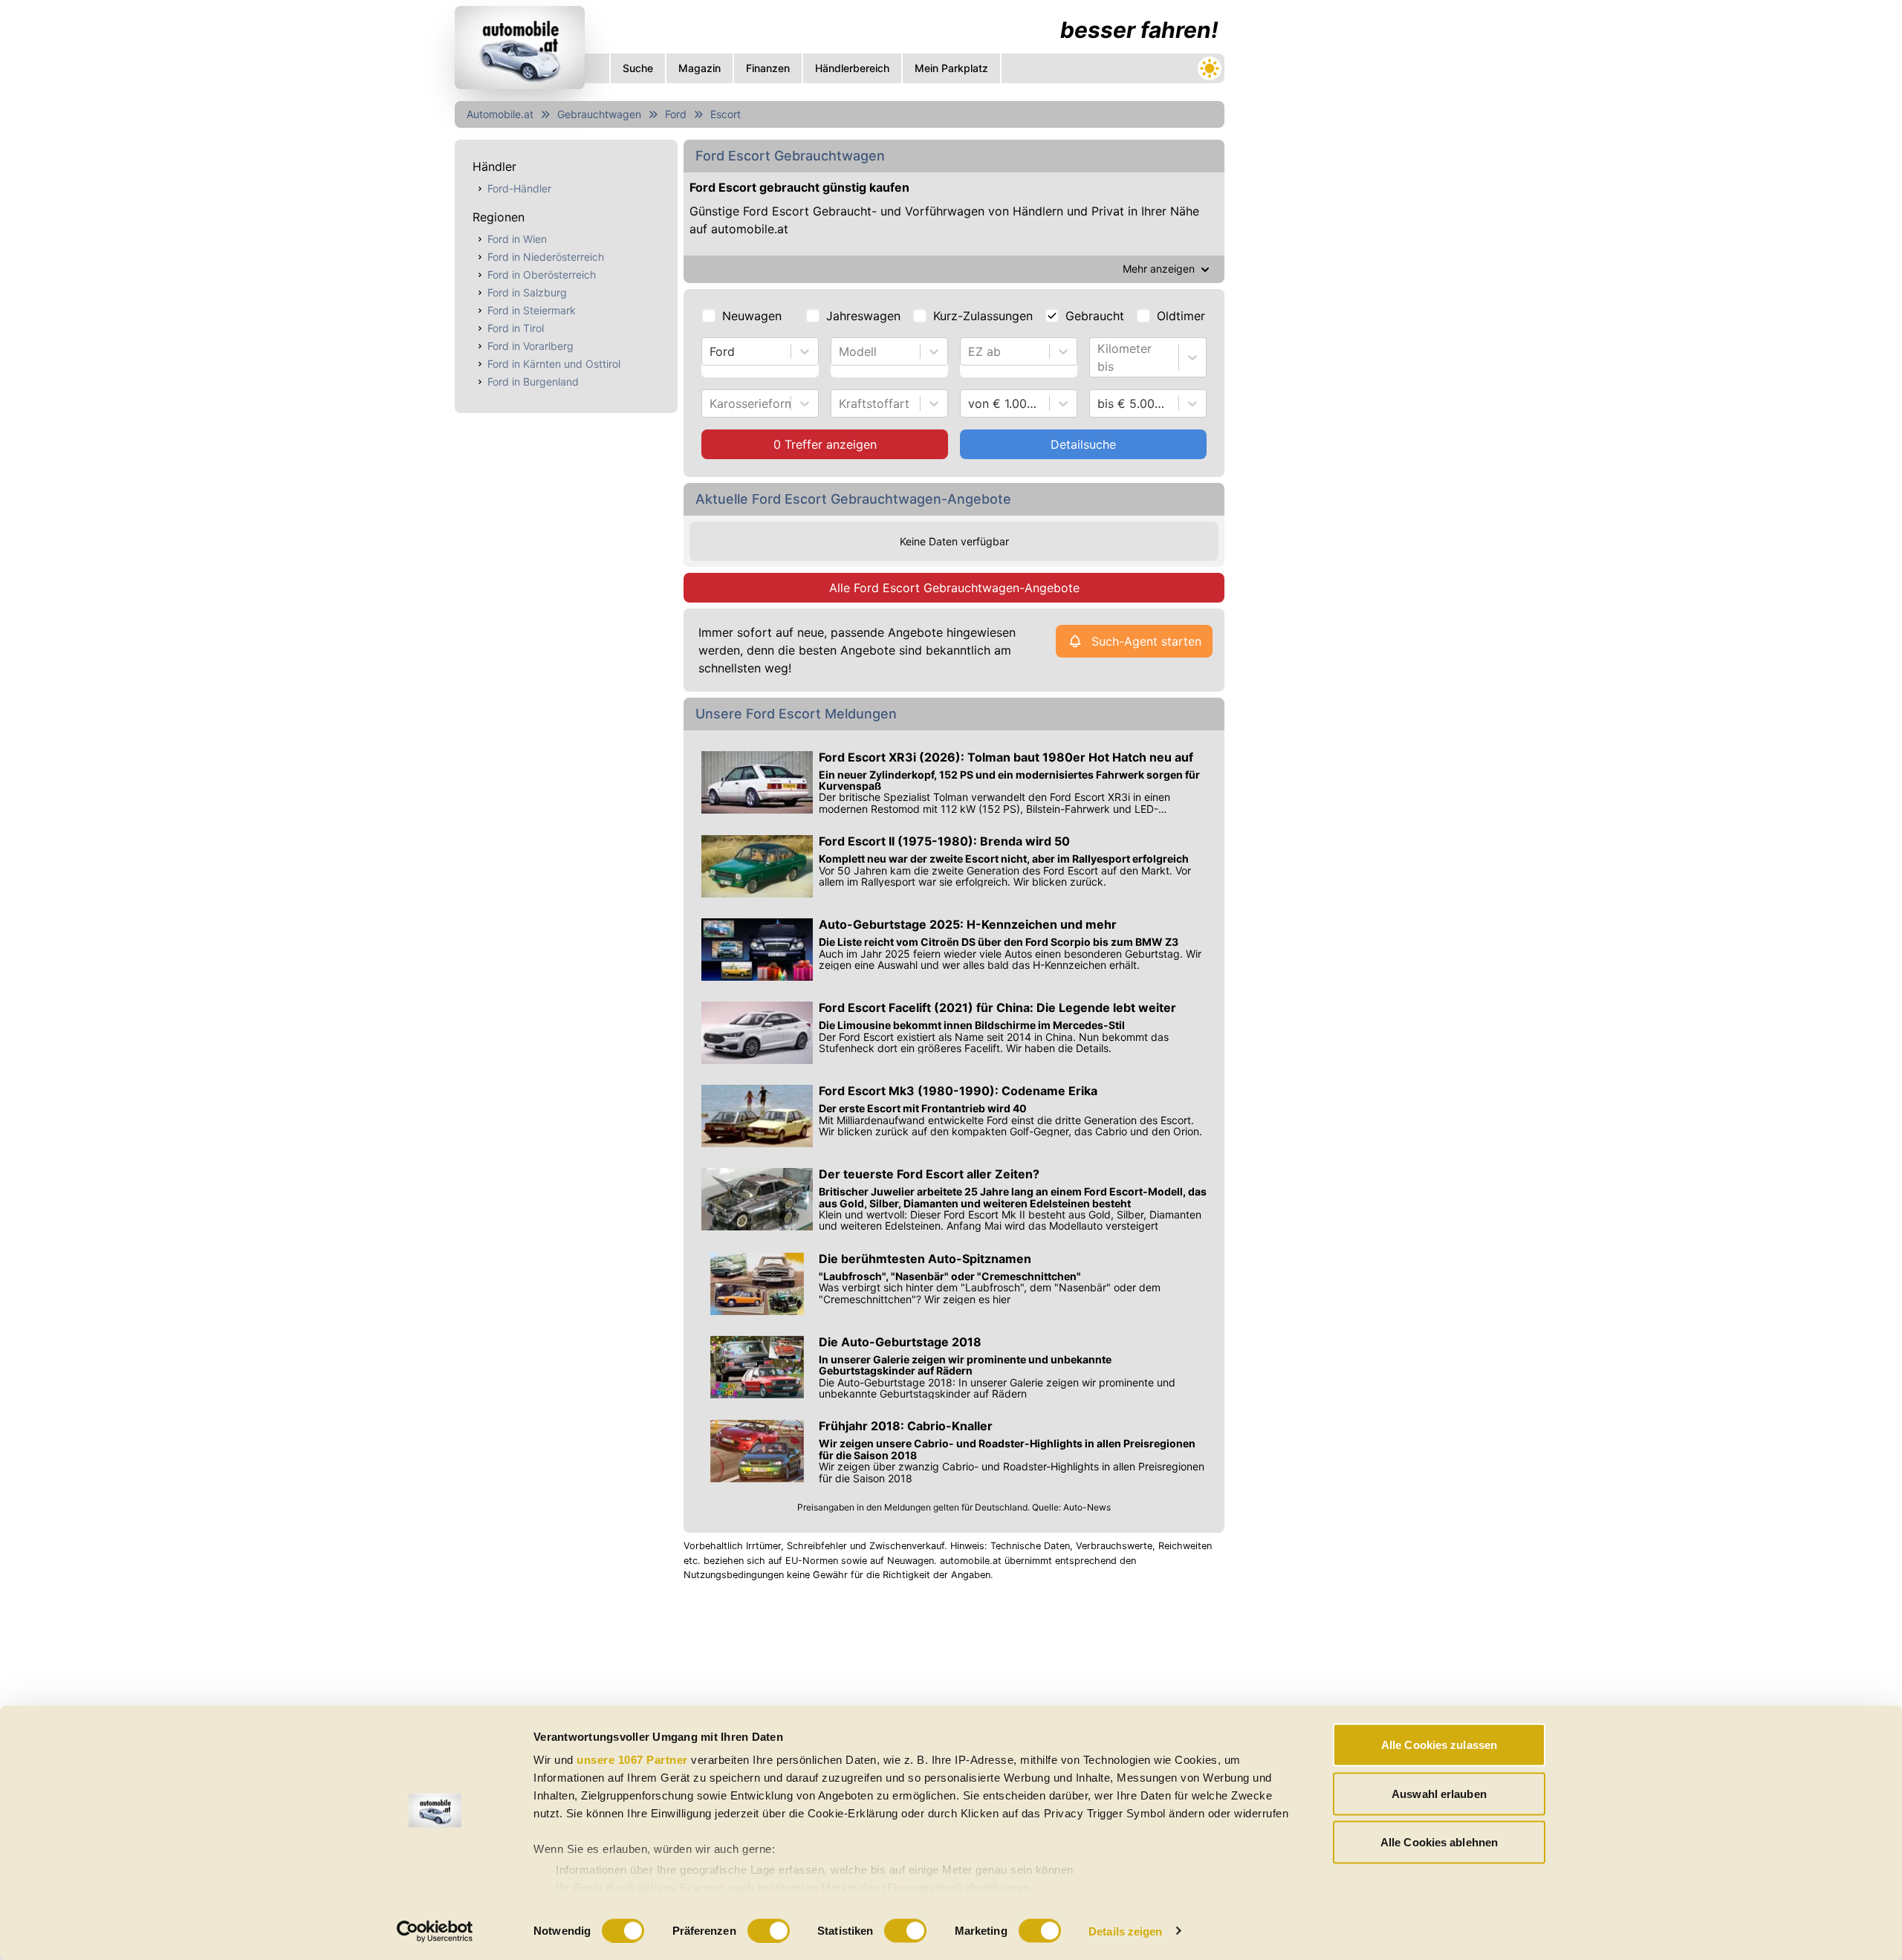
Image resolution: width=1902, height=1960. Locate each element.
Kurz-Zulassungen (983, 316)
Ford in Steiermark (532, 310)
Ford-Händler (519, 188)
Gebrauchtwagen (599, 114)
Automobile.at (500, 114)
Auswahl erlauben (1439, 1793)
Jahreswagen (863, 316)
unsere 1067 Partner (632, 1760)
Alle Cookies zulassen (1439, 1745)
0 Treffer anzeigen (825, 444)
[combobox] (711, 351)
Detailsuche (1083, 444)
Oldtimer (1181, 316)
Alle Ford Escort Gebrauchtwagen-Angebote (954, 588)
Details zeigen (1125, 1931)
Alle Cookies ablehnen (1439, 1842)
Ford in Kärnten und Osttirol (554, 364)
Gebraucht (1095, 316)
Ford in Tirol (516, 328)
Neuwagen (752, 316)
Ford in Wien (517, 239)
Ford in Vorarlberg (530, 346)
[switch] (769, 1930)
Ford (676, 114)
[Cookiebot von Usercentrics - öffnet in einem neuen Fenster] (435, 1931)
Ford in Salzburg (527, 292)
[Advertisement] (840, 1701)
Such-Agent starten (1146, 641)
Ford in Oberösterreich (542, 275)
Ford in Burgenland (533, 382)
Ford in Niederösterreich (546, 257)
